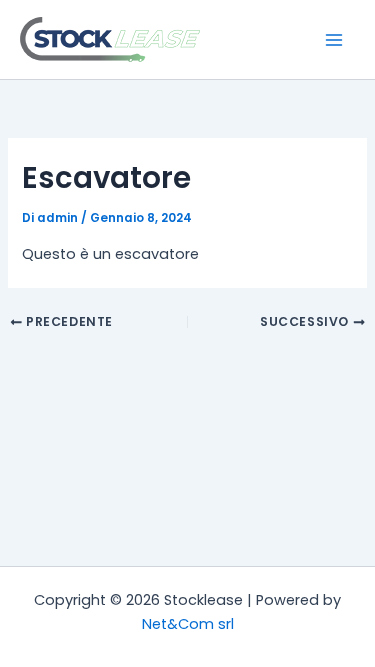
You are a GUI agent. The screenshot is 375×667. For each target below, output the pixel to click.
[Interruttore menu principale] (334, 40)
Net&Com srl (188, 624)
